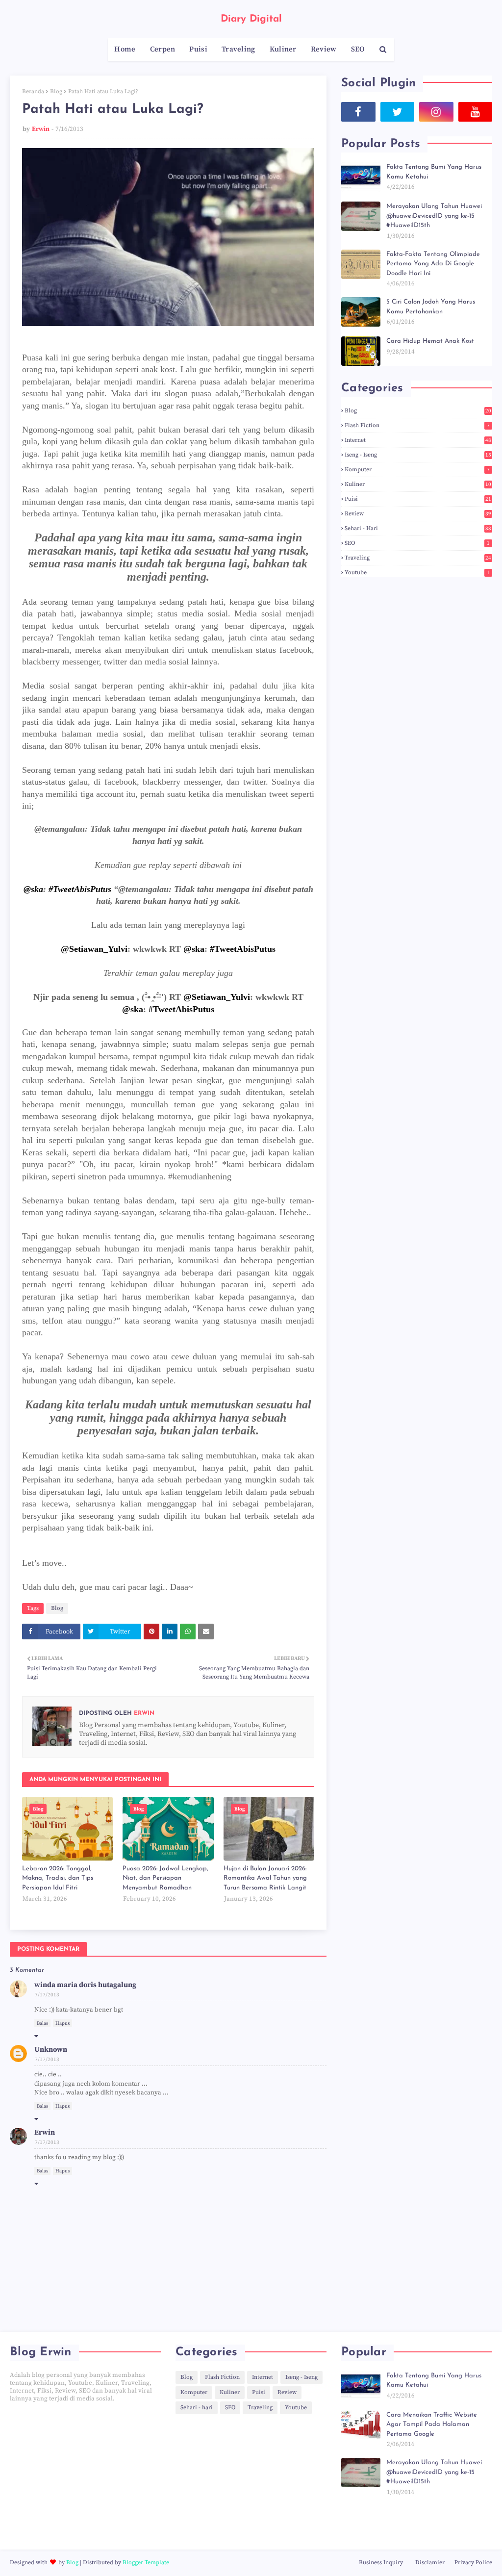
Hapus (63, 2023)
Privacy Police (473, 2563)
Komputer (417, 470)
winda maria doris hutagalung (85, 1985)
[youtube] (476, 112)
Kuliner (418, 484)
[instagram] (436, 112)
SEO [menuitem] (358, 49)
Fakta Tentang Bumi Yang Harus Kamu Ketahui (434, 172)
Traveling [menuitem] (238, 49)
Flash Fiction (417, 425)
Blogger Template (146, 2563)
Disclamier (430, 2563)
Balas (42, 2023)
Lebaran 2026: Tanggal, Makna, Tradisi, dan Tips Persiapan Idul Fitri (58, 1878)
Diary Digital (251, 19)
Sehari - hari (418, 528)
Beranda (33, 91)
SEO (417, 543)
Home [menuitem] (125, 49)
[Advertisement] (85, 2476)
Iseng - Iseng (418, 455)
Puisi (418, 499)
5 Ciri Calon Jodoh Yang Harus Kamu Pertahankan (431, 307)
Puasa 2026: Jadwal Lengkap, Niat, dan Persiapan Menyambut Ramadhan (165, 1878)
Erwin (41, 129)
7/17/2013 (47, 1995)
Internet (418, 440)
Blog (56, 91)
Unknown (51, 2050)
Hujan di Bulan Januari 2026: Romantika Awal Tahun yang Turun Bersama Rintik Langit (265, 1878)
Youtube (417, 573)
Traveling (418, 558)
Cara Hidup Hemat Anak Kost (430, 341)
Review (418, 514)
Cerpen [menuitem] (163, 49)
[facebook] (358, 112)
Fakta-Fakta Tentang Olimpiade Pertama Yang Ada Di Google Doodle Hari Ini (433, 264)
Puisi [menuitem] (198, 49)
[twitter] (398, 112)
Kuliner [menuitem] (283, 49)
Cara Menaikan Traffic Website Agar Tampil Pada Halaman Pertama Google (432, 2424)
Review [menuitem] (324, 49)
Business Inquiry (381, 2563)
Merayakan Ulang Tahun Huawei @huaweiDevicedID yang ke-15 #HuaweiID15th (434, 216)
